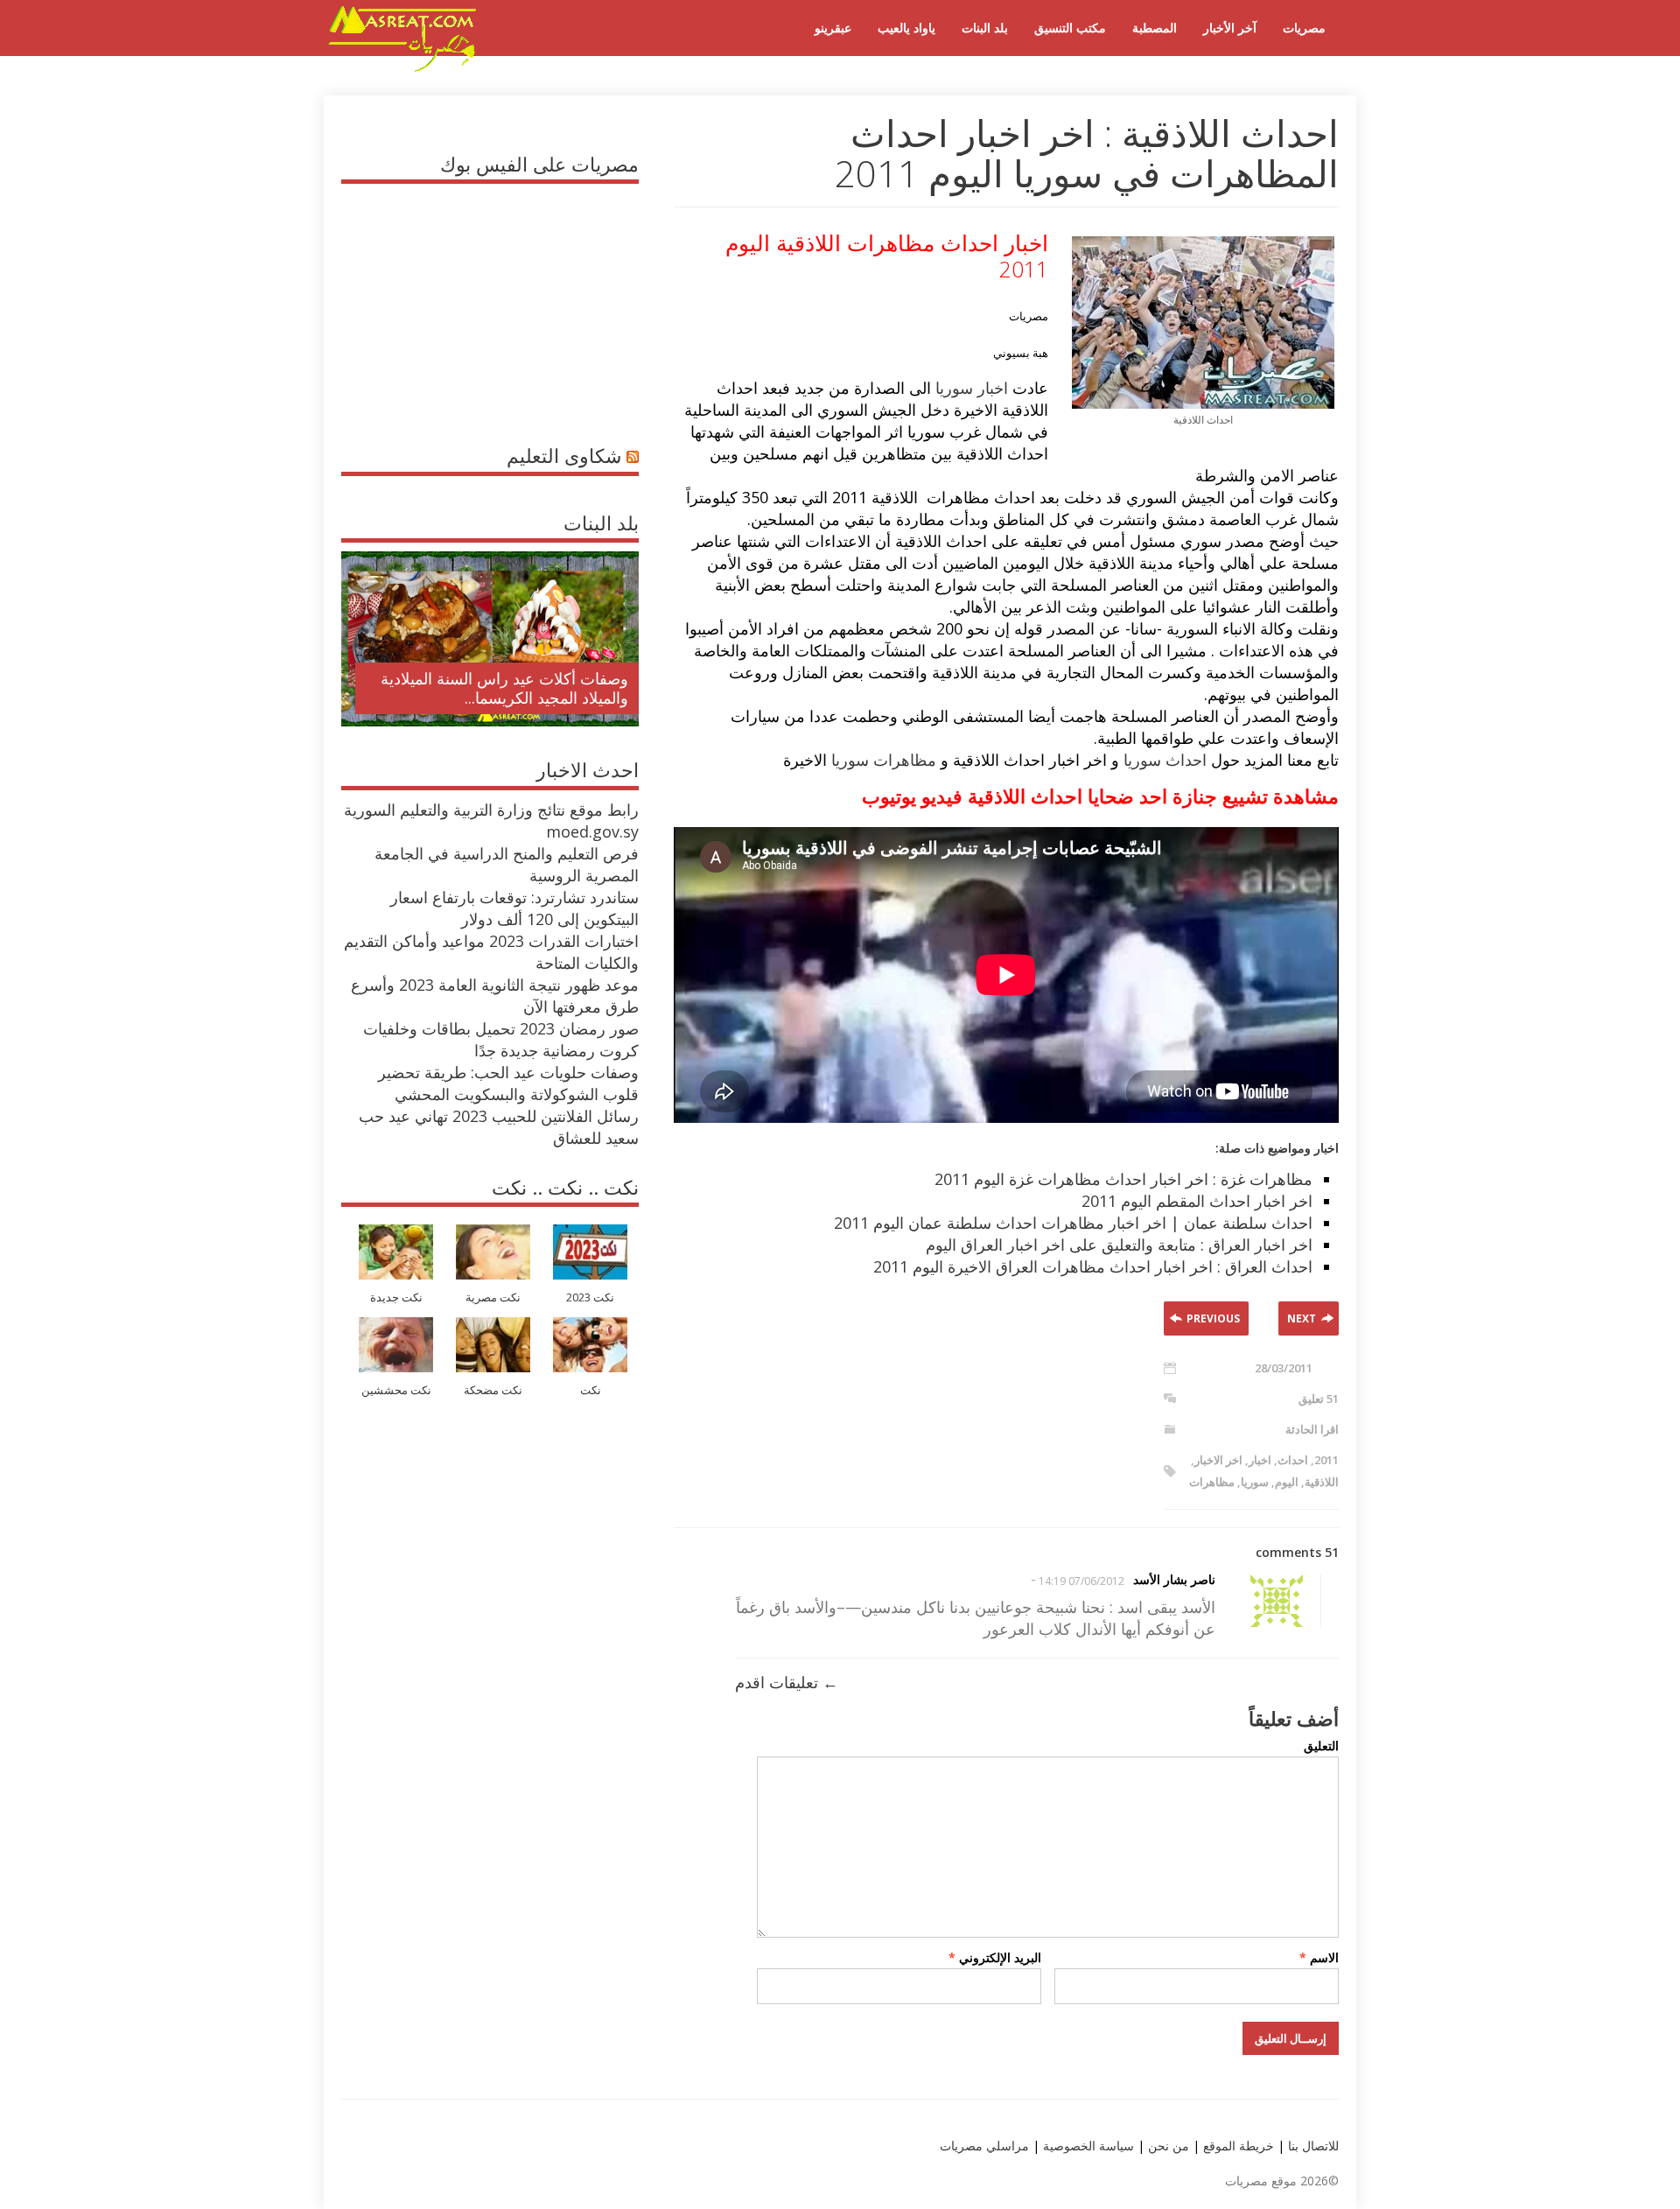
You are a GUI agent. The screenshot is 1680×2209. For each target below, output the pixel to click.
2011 (1326, 1460)
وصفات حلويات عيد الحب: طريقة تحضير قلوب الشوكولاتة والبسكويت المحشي (508, 1083)
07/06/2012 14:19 (1081, 1581)
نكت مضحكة (493, 1390)
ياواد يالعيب (906, 28)
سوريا (1255, 1482)
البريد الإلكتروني (995, 1957)
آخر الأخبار (1230, 28)
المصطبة (1155, 28)
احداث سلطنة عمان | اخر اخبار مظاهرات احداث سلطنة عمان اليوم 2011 (1073, 1223)
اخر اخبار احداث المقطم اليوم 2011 (1197, 1201)
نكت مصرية (493, 1297)
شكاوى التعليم (564, 455)
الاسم (1319, 1957)
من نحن (1167, 2146)
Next (1302, 1318)
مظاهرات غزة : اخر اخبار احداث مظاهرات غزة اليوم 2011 (1123, 1179)
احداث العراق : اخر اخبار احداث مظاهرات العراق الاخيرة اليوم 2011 (1093, 1266)
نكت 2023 (590, 1297)
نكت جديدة (396, 1297)
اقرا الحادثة (1312, 1429)
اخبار (1260, 1460)
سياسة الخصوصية (1087, 2146)
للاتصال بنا (1313, 2146)
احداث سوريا (1165, 760)
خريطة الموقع (1237, 2146)
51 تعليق (1319, 1399)
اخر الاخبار (1218, 1460)
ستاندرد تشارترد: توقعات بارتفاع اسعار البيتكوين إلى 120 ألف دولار (514, 908)
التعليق (1321, 1746)
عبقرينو (833, 28)
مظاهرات (1212, 1482)
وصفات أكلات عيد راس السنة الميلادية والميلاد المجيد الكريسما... (504, 688)
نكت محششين (396, 1390)
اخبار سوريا (972, 388)
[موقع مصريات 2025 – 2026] (402, 68)
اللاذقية (1322, 1482)
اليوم (1287, 1482)
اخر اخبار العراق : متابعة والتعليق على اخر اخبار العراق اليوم (1119, 1245)
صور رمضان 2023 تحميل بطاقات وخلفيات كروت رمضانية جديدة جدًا (501, 1039)
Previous (1213, 1318)
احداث (1293, 1460)
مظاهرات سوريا (884, 760)
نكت (591, 1390)
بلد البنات (985, 28)
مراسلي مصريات (984, 2146)
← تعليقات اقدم (787, 1682)
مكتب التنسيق (1070, 28)
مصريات (1304, 28)
